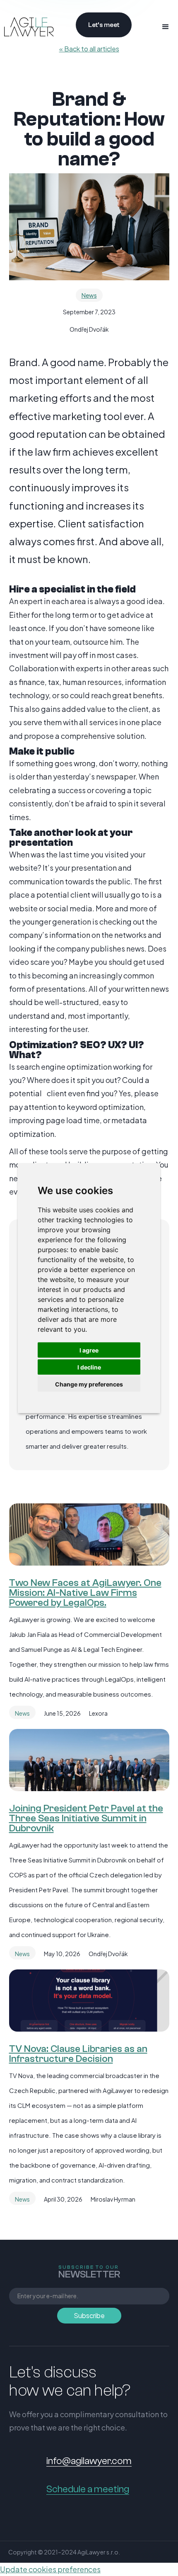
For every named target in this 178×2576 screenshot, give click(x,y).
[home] (27, 27)
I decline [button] (89, 1367)
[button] (166, 27)
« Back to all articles (89, 49)
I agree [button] (89, 1350)
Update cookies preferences (50, 2569)
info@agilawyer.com (89, 2461)
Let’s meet (104, 25)
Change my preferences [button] (89, 1384)
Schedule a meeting (88, 2489)
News (89, 295)
